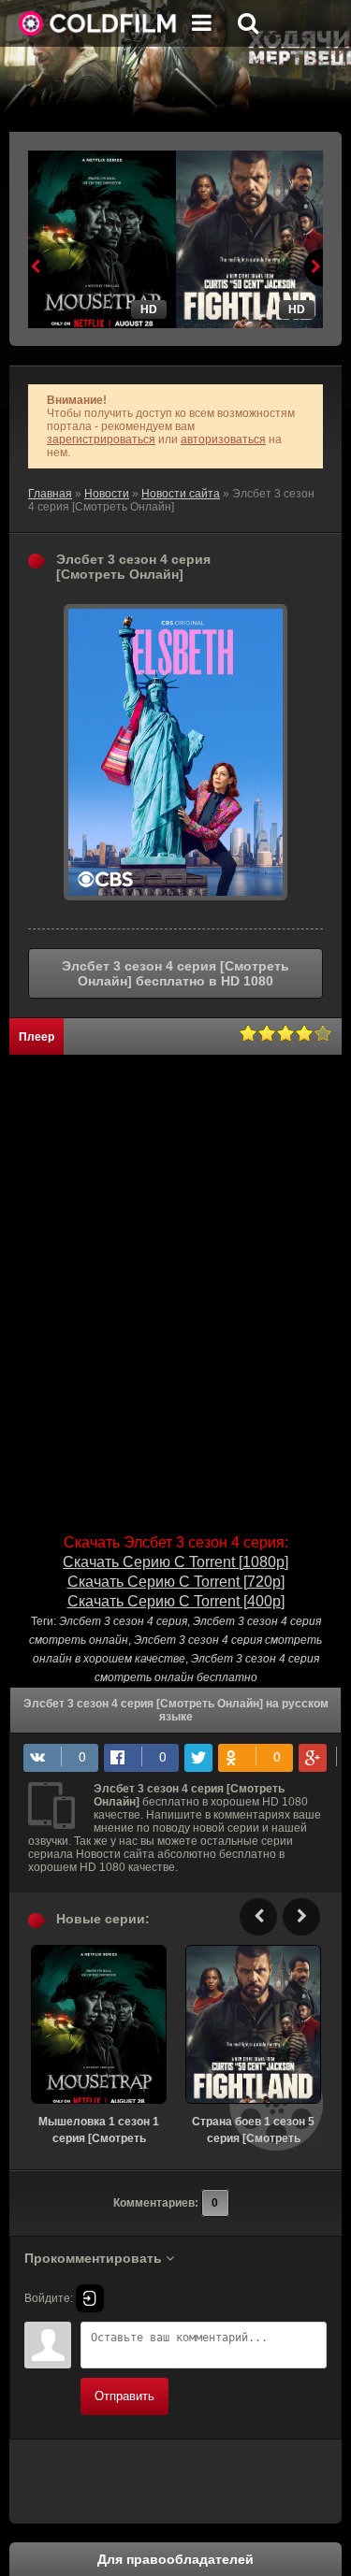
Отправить (124, 2396)
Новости (107, 494)
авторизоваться (223, 439)
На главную (98, 23)
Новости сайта (181, 494)
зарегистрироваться (101, 439)
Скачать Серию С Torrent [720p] (176, 1582)
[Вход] (90, 2298)
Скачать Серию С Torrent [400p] (176, 1601)
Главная (50, 494)
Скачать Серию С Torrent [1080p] (175, 1562)
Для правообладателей (175, 2559)
